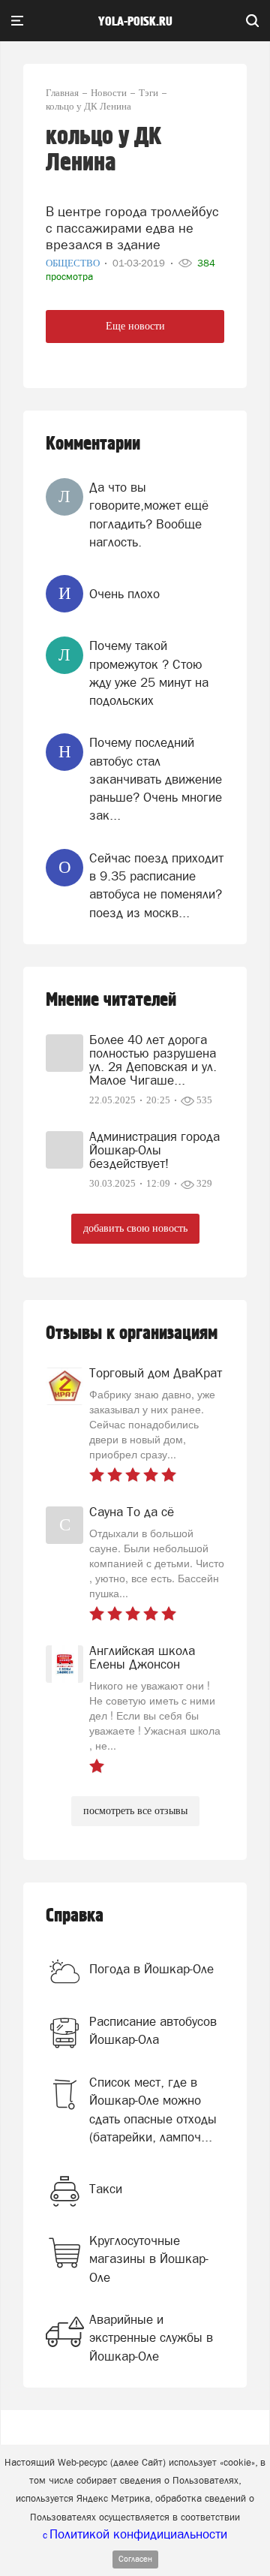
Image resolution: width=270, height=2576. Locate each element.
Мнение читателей (111, 1000)
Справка (75, 1916)
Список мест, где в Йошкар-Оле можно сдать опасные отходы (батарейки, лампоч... (153, 2110)
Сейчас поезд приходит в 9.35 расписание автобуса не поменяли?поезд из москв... (156, 885)
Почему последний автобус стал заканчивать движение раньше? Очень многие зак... (156, 779)
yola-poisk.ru (135, 22)
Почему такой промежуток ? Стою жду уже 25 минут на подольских (149, 673)
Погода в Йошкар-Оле (151, 1969)
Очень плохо (124, 594)
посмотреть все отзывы (135, 1811)
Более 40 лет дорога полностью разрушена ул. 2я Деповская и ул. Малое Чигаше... (153, 1060)
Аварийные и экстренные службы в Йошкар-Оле (151, 2338)
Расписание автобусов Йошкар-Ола (153, 2030)
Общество (74, 263)
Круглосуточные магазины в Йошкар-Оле (149, 2259)
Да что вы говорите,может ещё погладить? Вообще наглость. (149, 515)
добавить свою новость (135, 1228)
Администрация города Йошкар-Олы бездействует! (154, 1150)
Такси (106, 2189)
